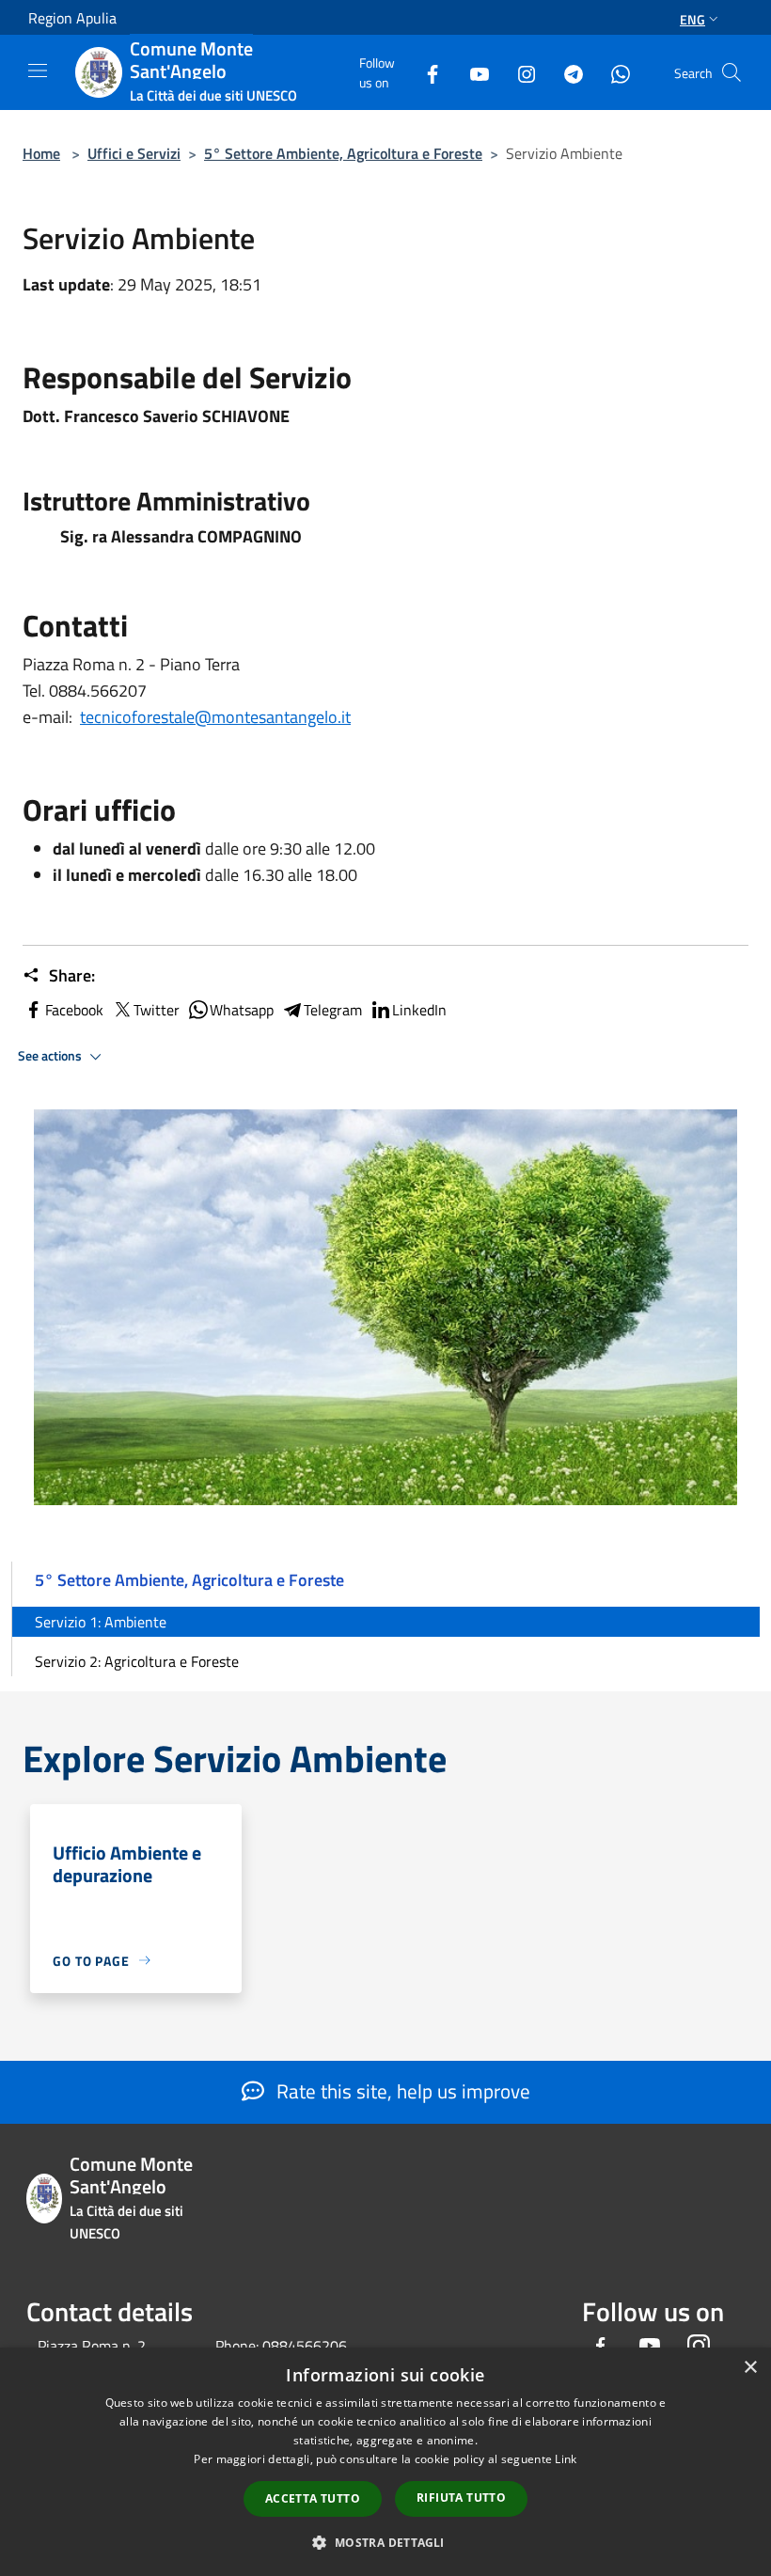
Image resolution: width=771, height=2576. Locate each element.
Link (566, 2459)
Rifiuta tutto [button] (461, 2497)
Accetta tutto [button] (313, 2498)
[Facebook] (425, 72)
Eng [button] (692, 19)
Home (41, 153)
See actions (51, 1056)
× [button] (750, 2368)
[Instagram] (519, 72)
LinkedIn (419, 1010)
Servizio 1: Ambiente (101, 1622)
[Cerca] (732, 72)
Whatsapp (242, 1010)
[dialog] (385, 2462)
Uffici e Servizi (134, 153)
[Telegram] (566, 72)
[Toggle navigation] (38, 71)
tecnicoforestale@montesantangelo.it (215, 717)
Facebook (74, 1010)
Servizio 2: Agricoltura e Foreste (137, 1661)
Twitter (157, 1010)
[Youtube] (472, 72)
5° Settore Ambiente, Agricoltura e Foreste (343, 153)
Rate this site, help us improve (401, 2091)
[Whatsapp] (613, 72)
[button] (385, 2542)
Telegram (333, 1010)
